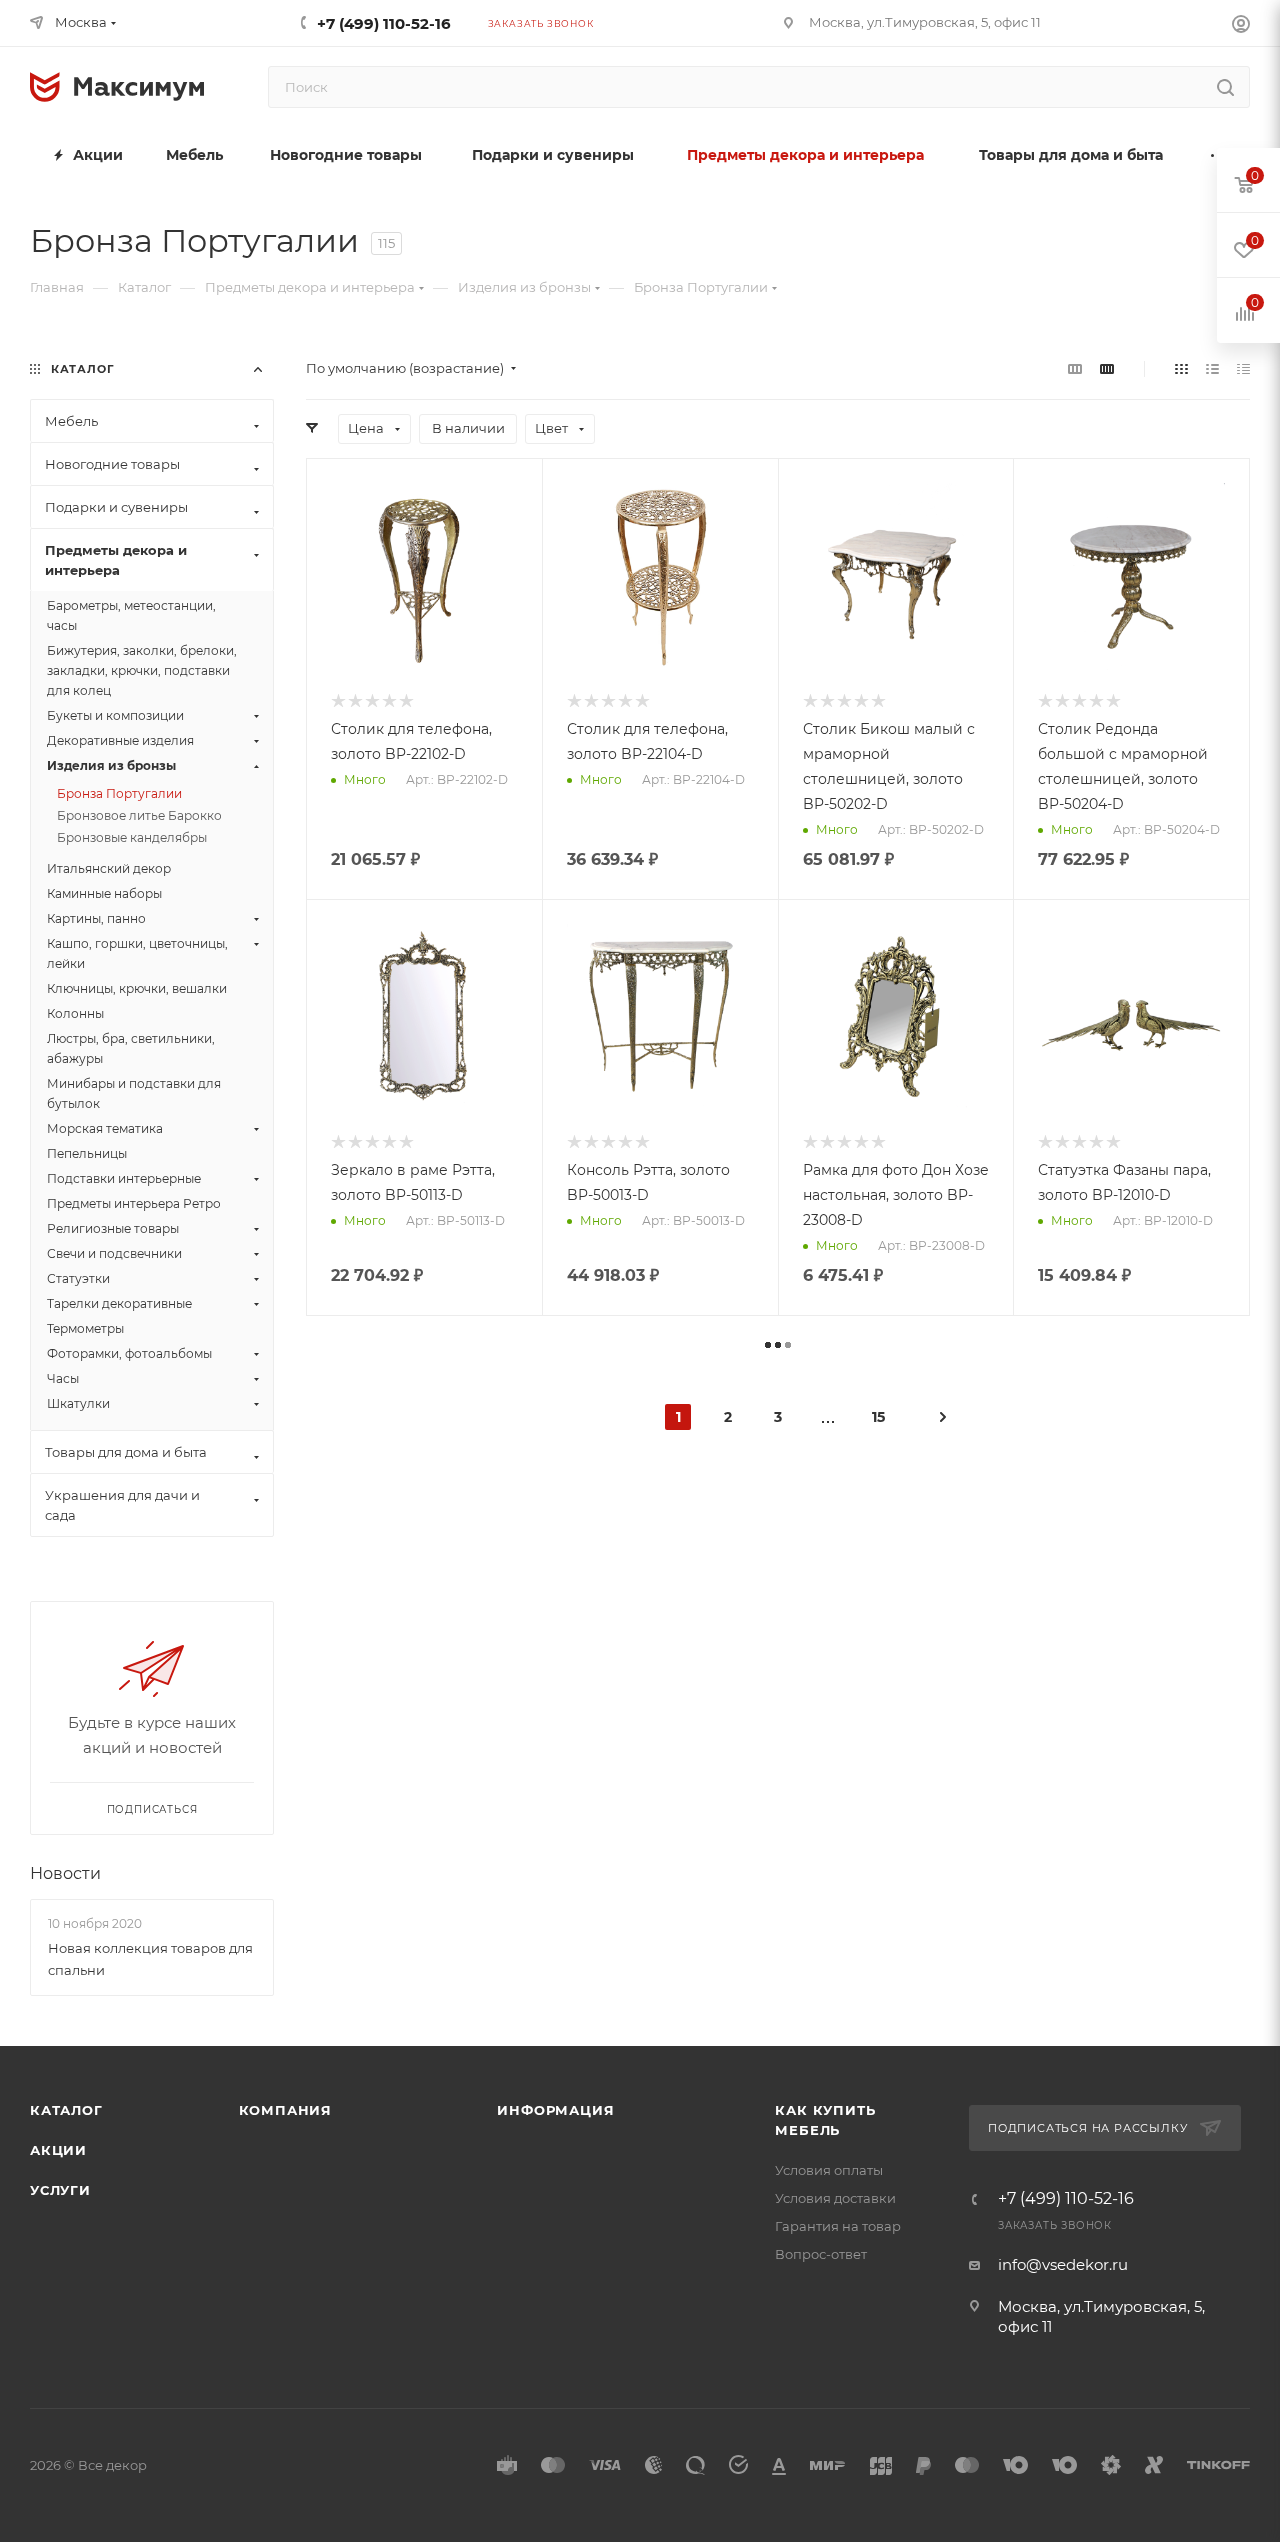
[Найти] (1225, 87)
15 (878, 1417)
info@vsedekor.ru (1063, 2264)
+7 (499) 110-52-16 (384, 23)
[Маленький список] (1075, 368)
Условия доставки (835, 2198)
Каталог (66, 2110)
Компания (285, 2110)
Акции (58, 2150)
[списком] (1212, 368)
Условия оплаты (829, 2170)
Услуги (60, 2190)
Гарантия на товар (838, 2226)
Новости (65, 1873)
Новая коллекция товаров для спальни (150, 1959)
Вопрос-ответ (821, 2254)
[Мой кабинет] (1241, 26)
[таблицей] (1243, 368)
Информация (555, 2110)
